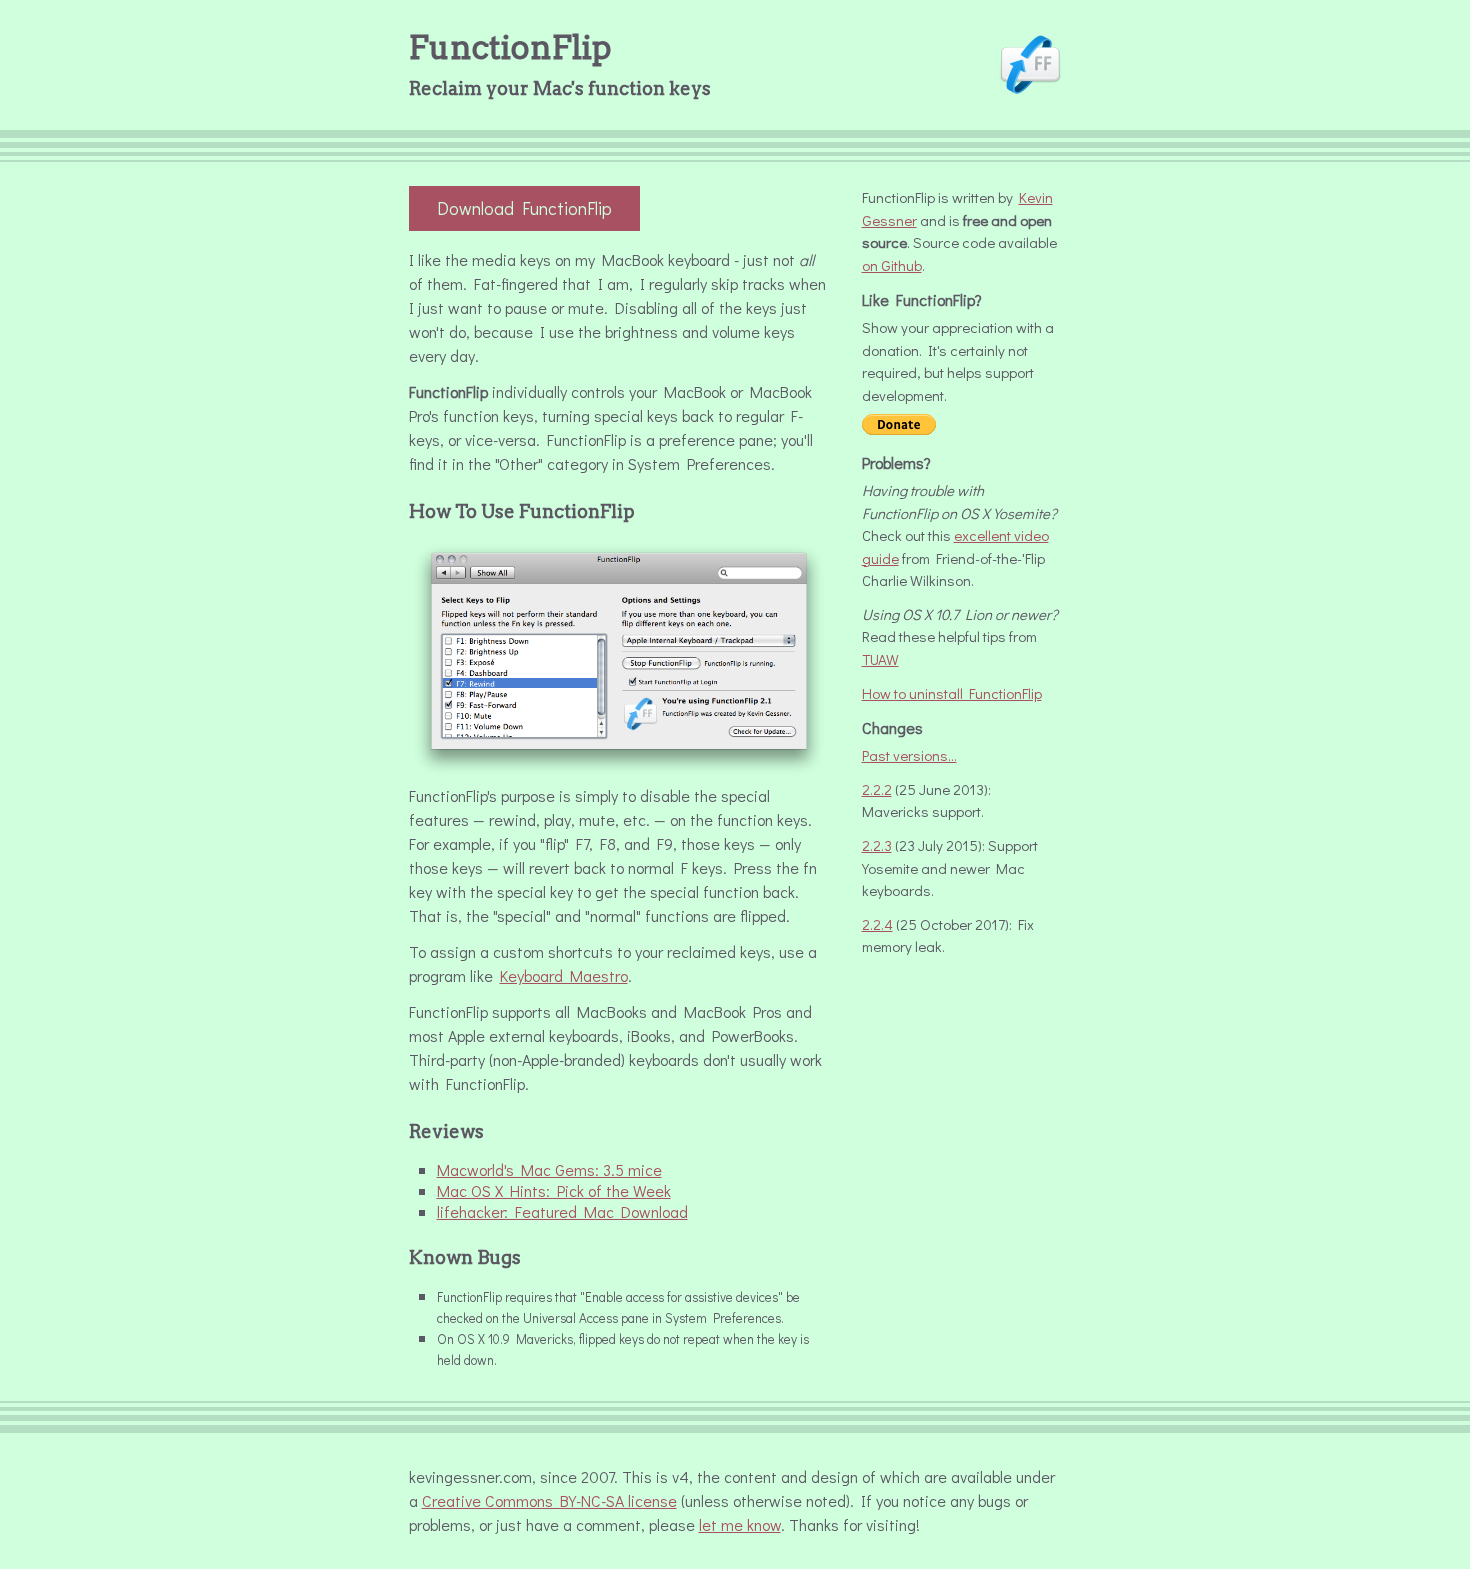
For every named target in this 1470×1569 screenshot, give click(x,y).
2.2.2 (877, 789)
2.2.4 (877, 924)
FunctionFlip (510, 47)
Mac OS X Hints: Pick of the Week (554, 1190)
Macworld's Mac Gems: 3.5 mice (549, 1169)
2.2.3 (877, 845)
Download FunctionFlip (524, 208)
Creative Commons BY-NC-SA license (549, 1500)
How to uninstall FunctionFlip (952, 693)
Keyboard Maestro (564, 975)
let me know (740, 1524)
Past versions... (909, 755)
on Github (892, 265)
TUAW (880, 659)
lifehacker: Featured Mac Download (562, 1211)
